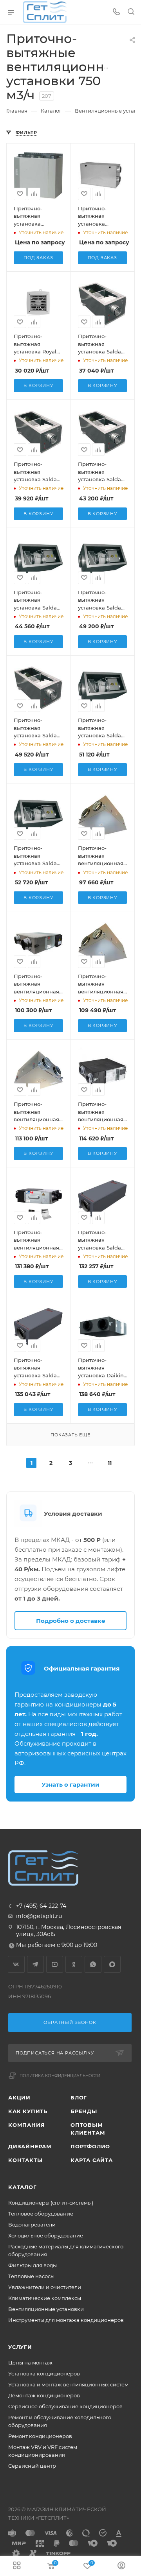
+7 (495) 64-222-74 (41, 1906)
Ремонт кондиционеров (40, 2436)
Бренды (84, 2111)
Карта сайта (92, 2160)
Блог (79, 2097)
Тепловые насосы (31, 2276)
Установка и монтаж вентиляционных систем (68, 2384)
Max (112, 1964)
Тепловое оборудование (41, 2214)
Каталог (23, 2187)
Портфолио (90, 2146)
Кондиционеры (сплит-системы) (51, 2203)
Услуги (20, 2347)
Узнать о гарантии (70, 1785)
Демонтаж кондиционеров (44, 2395)
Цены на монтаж (30, 2363)
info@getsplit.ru (39, 1916)
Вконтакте (16, 1964)
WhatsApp (93, 1964)
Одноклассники (74, 1964)
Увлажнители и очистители (45, 2287)
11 (110, 1463)
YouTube (55, 1964)
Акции (19, 2097)
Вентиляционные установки (46, 2309)
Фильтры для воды (33, 2265)
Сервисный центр (32, 2466)
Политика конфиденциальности (60, 2076)
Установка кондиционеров (44, 2373)
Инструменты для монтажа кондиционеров (66, 2320)
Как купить (28, 2111)
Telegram (35, 1964)
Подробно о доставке (71, 1621)
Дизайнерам (30, 2146)
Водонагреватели (32, 2225)
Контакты (25, 2160)
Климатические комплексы (45, 2298)
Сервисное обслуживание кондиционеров (65, 2406)
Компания (26, 2125)
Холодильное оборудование (46, 2235)
